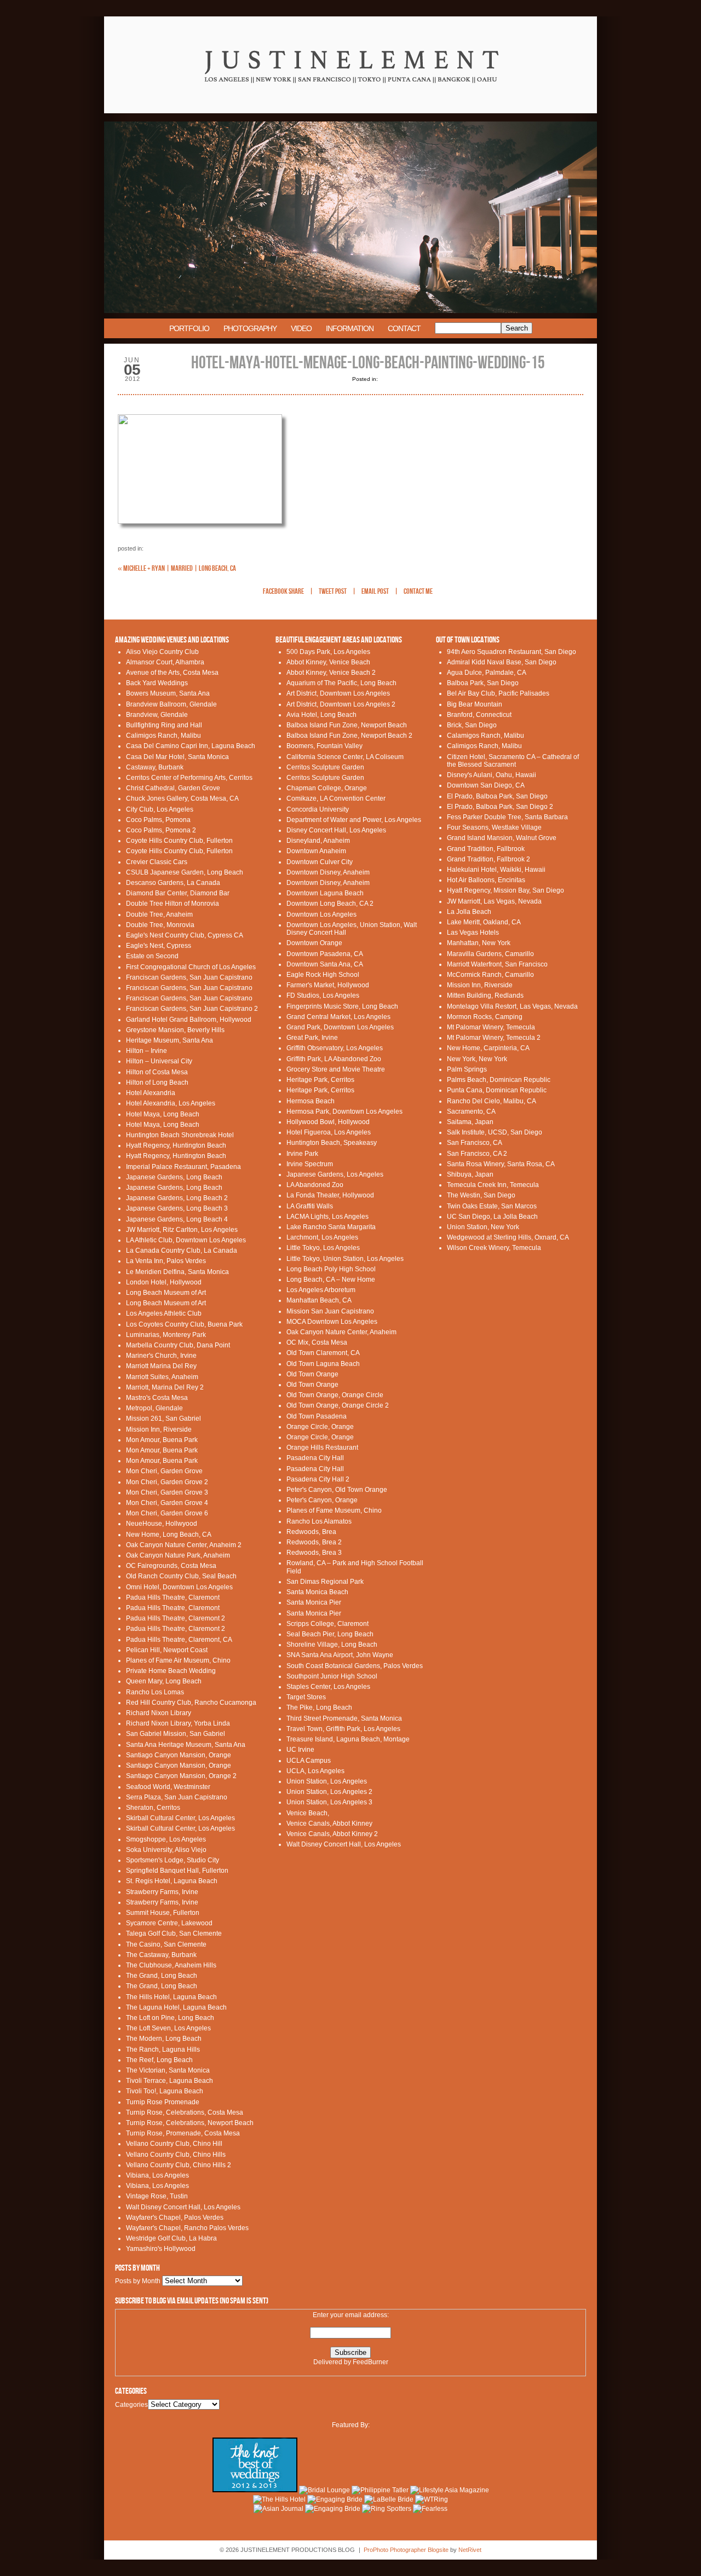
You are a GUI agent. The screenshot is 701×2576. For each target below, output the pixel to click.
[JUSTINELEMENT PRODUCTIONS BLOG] (350, 119)
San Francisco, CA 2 (477, 1154)
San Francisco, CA (475, 1143)
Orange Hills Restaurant (322, 1448)
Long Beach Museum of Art (166, 1293)
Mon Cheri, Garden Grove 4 (167, 1503)
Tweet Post (333, 592)
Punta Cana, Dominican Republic (497, 1090)
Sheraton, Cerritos (153, 1808)
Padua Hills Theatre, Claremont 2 (176, 1618)
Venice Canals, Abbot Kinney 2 (332, 1834)
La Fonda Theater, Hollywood (330, 1195)
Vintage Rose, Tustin (157, 2196)
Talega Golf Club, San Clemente (174, 1934)
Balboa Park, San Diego (483, 683)
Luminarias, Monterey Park (166, 1335)
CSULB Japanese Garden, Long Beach (185, 872)
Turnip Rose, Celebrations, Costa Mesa (185, 2112)
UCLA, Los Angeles (315, 1771)
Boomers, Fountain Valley (324, 746)
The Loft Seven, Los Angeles (168, 2028)
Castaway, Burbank (155, 767)
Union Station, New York (483, 1227)
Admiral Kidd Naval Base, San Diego (502, 662)
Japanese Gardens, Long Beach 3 (177, 1208)
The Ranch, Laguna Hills (163, 2050)
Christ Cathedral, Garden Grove (173, 788)
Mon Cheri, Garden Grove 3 (167, 1492)
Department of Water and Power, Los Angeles (354, 820)
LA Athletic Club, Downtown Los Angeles (186, 1240)
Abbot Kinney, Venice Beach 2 (331, 673)
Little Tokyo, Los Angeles (323, 1248)
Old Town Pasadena (317, 1416)
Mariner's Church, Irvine (161, 1356)
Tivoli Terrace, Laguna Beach (169, 2081)
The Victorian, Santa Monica (168, 2070)
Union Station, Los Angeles (327, 1781)
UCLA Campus (309, 1761)
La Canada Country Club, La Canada (182, 1251)
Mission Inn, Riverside (159, 1429)
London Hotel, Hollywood (164, 1282)
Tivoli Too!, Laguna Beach (165, 2091)
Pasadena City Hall (315, 1458)
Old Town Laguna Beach (323, 1364)
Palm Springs (467, 1069)
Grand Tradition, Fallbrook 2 (489, 859)
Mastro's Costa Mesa (157, 1398)
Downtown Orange (314, 943)
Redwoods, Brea (311, 1532)
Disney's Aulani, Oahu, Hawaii (492, 775)
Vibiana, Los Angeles (157, 2175)
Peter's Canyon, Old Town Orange (337, 1490)
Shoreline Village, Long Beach (332, 1645)
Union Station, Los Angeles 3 (329, 1802)
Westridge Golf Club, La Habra (171, 2238)
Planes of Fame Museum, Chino (334, 1510)
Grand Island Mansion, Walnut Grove (502, 838)
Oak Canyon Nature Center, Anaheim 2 (184, 1545)
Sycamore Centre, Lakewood (169, 1923)
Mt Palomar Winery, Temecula (491, 1027)
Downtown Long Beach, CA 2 (330, 904)
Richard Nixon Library (159, 1713)
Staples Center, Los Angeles (328, 1687)
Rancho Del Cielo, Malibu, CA (492, 1101)
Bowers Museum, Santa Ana (168, 693)
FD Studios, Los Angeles (323, 995)
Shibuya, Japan (470, 1174)
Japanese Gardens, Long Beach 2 (177, 1198)
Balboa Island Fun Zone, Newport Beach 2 (349, 736)
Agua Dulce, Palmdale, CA (487, 673)
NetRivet (470, 2550)
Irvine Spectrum (310, 1164)
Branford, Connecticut (479, 715)
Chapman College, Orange (327, 788)
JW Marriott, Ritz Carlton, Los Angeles (182, 1230)
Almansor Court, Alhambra (165, 662)
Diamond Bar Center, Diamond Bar (178, 893)
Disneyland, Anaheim (318, 841)
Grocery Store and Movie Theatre (336, 1069)
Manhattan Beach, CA (319, 1300)
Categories (131, 2405)
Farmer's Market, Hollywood (328, 985)
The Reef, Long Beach (159, 2060)
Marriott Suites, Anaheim (162, 1377)
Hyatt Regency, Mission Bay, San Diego (505, 890)
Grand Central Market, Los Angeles (338, 1017)
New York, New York (477, 1059)
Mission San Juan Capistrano (330, 1311)
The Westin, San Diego (481, 1195)
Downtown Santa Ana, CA (325, 964)
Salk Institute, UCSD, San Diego (495, 1132)
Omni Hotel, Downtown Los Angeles (179, 1587)
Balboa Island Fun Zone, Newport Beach (347, 725)
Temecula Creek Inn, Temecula (493, 1185)
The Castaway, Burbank (161, 1955)
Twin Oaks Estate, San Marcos (492, 1206)
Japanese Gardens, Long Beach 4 (177, 1219)
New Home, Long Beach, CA (169, 1535)
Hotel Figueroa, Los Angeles (329, 1132)
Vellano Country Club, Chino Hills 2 (179, 2165)
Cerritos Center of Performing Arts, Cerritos (189, 778)
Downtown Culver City (320, 862)
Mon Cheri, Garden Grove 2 (167, 1482)
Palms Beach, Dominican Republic (499, 1080)
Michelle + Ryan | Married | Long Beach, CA (177, 568)
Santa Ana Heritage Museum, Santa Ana (186, 1745)
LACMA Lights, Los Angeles (327, 1217)
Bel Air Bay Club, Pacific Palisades (498, 693)
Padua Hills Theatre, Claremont (173, 1597)
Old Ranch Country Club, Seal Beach (181, 1576)
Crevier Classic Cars (157, 862)
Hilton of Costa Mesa (157, 1072)
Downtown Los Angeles (321, 914)
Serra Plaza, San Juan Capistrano (177, 1797)
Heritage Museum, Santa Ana (169, 1040)
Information (350, 328)
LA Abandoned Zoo (315, 1185)
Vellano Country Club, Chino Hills (176, 2155)
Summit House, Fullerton (163, 1913)
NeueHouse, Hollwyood (162, 1524)
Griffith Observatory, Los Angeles (335, 1048)
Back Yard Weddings (157, 683)
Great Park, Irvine (312, 1038)
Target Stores (306, 1697)
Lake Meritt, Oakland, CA (484, 922)
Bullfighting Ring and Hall (164, 725)
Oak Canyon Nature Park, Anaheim (178, 1555)
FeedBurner (370, 2362)
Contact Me (418, 592)
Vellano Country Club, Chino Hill (174, 2144)
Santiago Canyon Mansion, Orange (179, 1755)
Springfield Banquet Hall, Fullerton (177, 1871)
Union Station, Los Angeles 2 (329, 1792)
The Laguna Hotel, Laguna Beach (176, 2007)
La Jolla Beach (469, 912)
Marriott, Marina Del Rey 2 (165, 1387)
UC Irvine (300, 1750)
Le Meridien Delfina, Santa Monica (177, 1272)
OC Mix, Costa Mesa (317, 1342)
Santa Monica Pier (314, 1602)
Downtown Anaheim (316, 851)
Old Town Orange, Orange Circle (335, 1395)
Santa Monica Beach (317, 1592)
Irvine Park (302, 1154)
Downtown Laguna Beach (325, 893)
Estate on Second (152, 956)
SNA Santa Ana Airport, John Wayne (340, 1655)
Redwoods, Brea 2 (314, 1542)
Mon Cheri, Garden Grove (164, 1471)
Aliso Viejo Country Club (162, 652)
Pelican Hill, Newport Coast (167, 1650)
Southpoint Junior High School (332, 1676)
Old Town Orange (312, 1374)
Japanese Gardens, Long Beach (174, 1177)
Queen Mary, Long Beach (164, 1681)
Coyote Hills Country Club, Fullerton (179, 841)
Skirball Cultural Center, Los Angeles (180, 1818)
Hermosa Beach (311, 1101)
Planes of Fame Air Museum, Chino (178, 1660)
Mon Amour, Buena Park (162, 1440)
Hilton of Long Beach (157, 1083)
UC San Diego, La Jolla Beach (492, 1217)
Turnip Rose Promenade (163, 2102)
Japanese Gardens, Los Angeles (335, 1174)
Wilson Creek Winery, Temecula (494, 1248)
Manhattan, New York (479, 943)
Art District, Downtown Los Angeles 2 (341, 704)
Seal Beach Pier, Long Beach (330, 1634)
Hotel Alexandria (151, 1093)
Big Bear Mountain (475, 704)
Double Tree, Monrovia (160, 925)
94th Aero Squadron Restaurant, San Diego (512, 652)
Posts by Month (138, 2281)
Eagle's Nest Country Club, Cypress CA (185, 935)
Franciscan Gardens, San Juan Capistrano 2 (192, 1009)
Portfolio (189, 328)
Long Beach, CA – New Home (331, 1280)
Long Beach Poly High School (331, 1269)
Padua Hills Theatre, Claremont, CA (179, 1640)
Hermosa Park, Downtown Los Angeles (344, 1112)
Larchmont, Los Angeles (322, 1237)
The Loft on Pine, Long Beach (170, 2018)
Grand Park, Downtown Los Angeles (340, 1027)
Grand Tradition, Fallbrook (486, 849)
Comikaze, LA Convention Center (336, 798)
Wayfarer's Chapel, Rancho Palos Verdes (187, 2228)
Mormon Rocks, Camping (485, 1017)
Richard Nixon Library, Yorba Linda (178, 1723)
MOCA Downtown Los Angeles (332, 1322)
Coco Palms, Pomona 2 (161, 830)
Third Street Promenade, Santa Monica (344, 1718)
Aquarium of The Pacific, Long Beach (341, 683)
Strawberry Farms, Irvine (162, 1892)
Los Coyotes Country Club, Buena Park (184, 1324)
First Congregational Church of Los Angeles (191, 967)
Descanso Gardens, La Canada (173, 883)
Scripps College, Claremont (327, 1624)
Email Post (375, 592)
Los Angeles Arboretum (321, 1290)
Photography (250, 328)
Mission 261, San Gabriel (163, 1419)
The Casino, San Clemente (166, 1944)
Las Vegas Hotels (473, 933)
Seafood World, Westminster (168, 1787)
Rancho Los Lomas (155, 1692)
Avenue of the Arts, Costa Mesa (172, 673)
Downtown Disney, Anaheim (328, 872)
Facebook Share (283, 592)
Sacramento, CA (471, 1112)
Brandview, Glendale (157, 715)
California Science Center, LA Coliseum (345, 757)
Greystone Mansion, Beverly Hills (175, 1030)
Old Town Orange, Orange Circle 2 (338, 1405)
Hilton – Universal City (159, 1061)
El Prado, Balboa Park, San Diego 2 (500, 807)
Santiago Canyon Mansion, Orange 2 (181, 1776)
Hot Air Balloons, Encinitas (486, 880)
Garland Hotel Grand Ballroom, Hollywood (189, 1020)
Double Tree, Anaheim (159, 914)
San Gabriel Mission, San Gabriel (176, 1734)
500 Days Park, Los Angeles (328, 652)
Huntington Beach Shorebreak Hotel (180, 1135)
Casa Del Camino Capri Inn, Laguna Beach (191, 746)
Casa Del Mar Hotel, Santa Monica (177, 757)
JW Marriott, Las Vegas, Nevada (494, 901)
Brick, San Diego (472, 725)
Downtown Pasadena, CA (325, 954)
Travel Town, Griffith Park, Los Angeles (343, 1729)
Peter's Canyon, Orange (322, 1500)
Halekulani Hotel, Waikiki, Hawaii (496, 870)
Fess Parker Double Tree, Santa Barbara (507, 817)
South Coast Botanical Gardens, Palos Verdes (355, 1666)
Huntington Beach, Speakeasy (332, 1143)
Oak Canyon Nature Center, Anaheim (341, 1332)
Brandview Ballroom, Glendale (171, 704)
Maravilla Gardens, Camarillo (490, 954)
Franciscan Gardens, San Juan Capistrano (189, 977)
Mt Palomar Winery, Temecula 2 (494, 1038)
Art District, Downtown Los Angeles (338, 693)
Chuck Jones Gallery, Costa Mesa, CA (182, 798)
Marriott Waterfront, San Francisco (497, 964)
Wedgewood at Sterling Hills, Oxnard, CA (508, 1237)
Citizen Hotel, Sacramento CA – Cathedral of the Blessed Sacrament (513, 761)
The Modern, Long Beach (164, 2039)
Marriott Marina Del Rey (161, 1366)
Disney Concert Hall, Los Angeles (336, 830)
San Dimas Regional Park (325, 1582)
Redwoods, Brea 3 (314, 1553)
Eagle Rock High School (323, 975)
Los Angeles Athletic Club (164, 1313)
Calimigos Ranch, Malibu (163, 736)
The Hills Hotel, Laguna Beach (171, 1997)
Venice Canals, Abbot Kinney (329, 1824)
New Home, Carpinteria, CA (488, 1048)
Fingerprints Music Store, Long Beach (342, 1006)
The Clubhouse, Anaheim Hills (171, 1965)
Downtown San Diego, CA (486, 785)
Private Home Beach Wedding (171, 1671)
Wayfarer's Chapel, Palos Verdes (175, 2218)
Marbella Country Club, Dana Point (178, 1345)
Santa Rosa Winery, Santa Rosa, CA (501, 1164)
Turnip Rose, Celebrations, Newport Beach (190, 2123)
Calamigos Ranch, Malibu (485, 736)
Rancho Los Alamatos (319, 1521)
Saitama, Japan (470, 1122)
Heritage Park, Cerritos (320, 1080)
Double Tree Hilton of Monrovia (173, 904)
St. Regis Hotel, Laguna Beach (172, 1881)
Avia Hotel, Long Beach (321, 715)
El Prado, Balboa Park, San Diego (497, 796)
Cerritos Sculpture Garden (325, 767)
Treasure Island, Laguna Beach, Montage (348, 1739)
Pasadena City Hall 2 (318, 1479)
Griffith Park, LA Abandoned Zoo (334, 1059)
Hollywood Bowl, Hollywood (328, 1122)
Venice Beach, (308, 1813)
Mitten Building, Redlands (485, 995)
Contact (404, 328)
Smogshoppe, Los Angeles (166, 1839)
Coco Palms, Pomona (158, 820)
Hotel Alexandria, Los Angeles (171, 1103)
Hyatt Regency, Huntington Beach (176, 1145)
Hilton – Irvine (146, 1051)
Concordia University (318, 809)
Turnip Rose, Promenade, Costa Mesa (183, 2133)
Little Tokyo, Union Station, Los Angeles (345, 1259)
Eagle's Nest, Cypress (159, 946)
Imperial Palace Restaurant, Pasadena (183, 1167)
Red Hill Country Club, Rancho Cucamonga (191, 1703)
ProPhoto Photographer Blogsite (406, 2550)
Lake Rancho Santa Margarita (331, 1227)
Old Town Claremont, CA (323, 1353)
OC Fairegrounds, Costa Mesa (171, 1566)
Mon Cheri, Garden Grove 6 (167, 1513)
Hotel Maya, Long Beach (163, 1114)
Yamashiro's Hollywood (161, 2249)
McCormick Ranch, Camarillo (490, 975)
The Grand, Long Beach (162, 1976)
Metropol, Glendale (154, 1408)
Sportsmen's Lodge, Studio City (173, 1860)
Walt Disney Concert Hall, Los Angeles (183, 2207)
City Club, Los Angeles (160, 809)
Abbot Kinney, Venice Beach (328, 662)
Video (301, 328)
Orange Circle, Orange (320, 1427)
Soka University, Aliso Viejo (166, 1850)
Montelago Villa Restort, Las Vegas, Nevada (512, 1006)
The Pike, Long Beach (319, 1707)
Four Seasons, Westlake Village (494, 827)
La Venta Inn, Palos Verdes (166, 1261)
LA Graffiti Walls (310, 1206)
